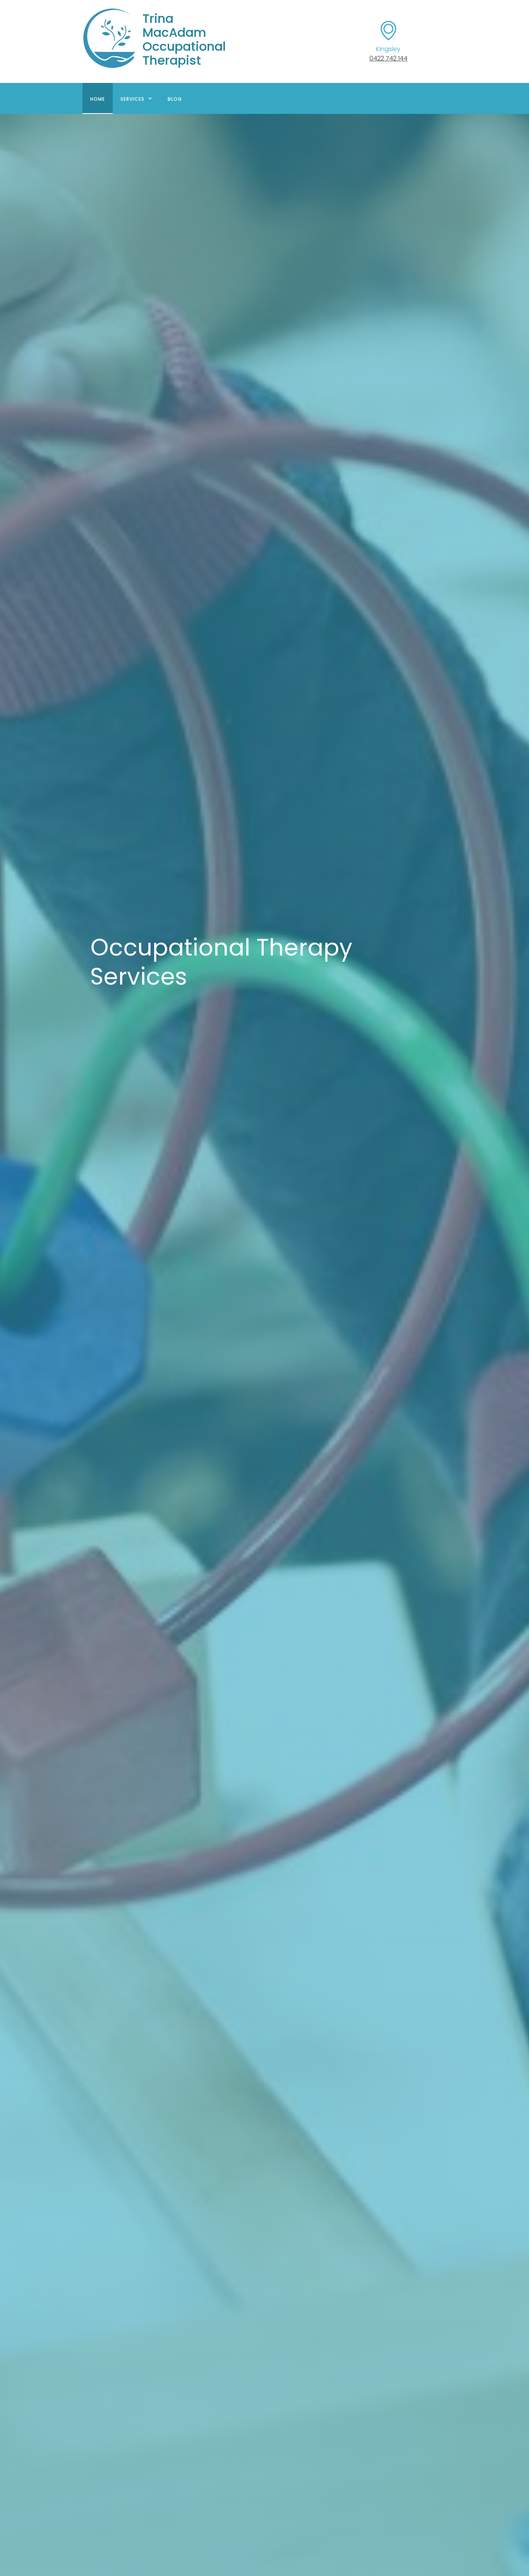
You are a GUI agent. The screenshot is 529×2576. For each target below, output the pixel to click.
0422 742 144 (388, 58)
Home (98, 99)
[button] (136, 98)
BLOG (175, 99)
